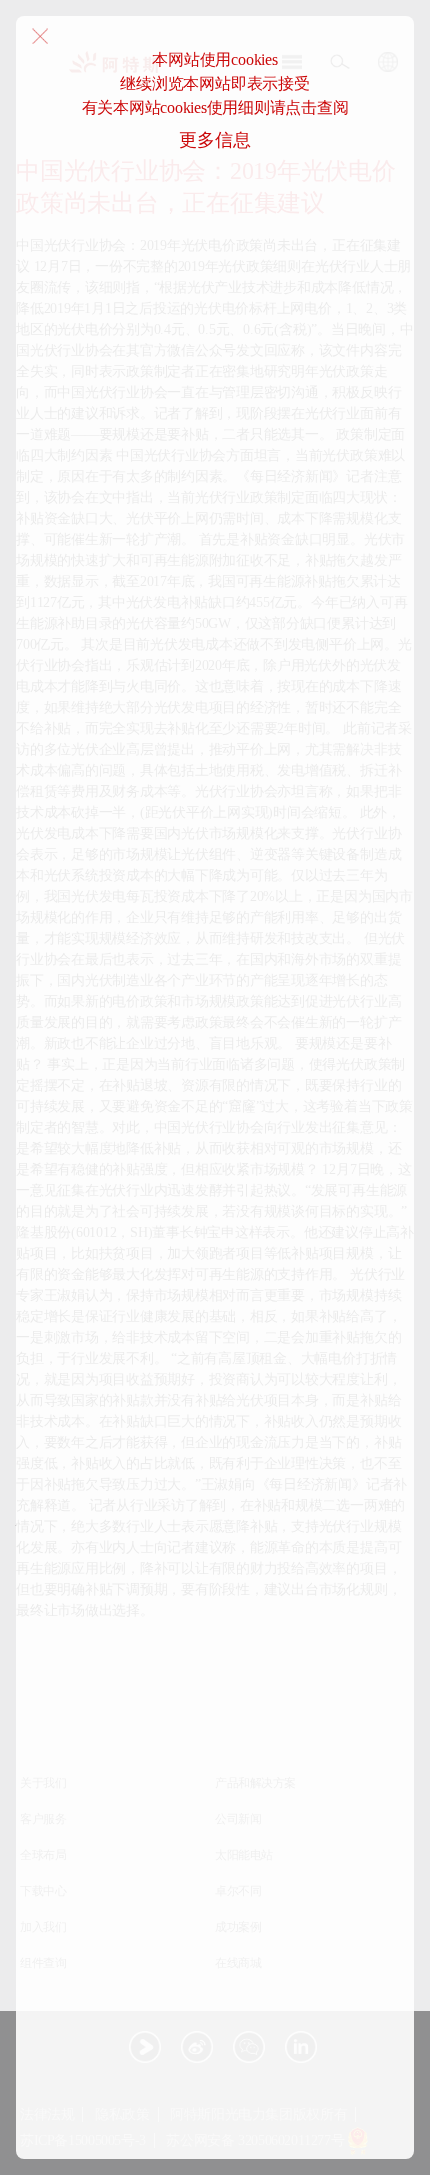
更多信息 (214, 140)
